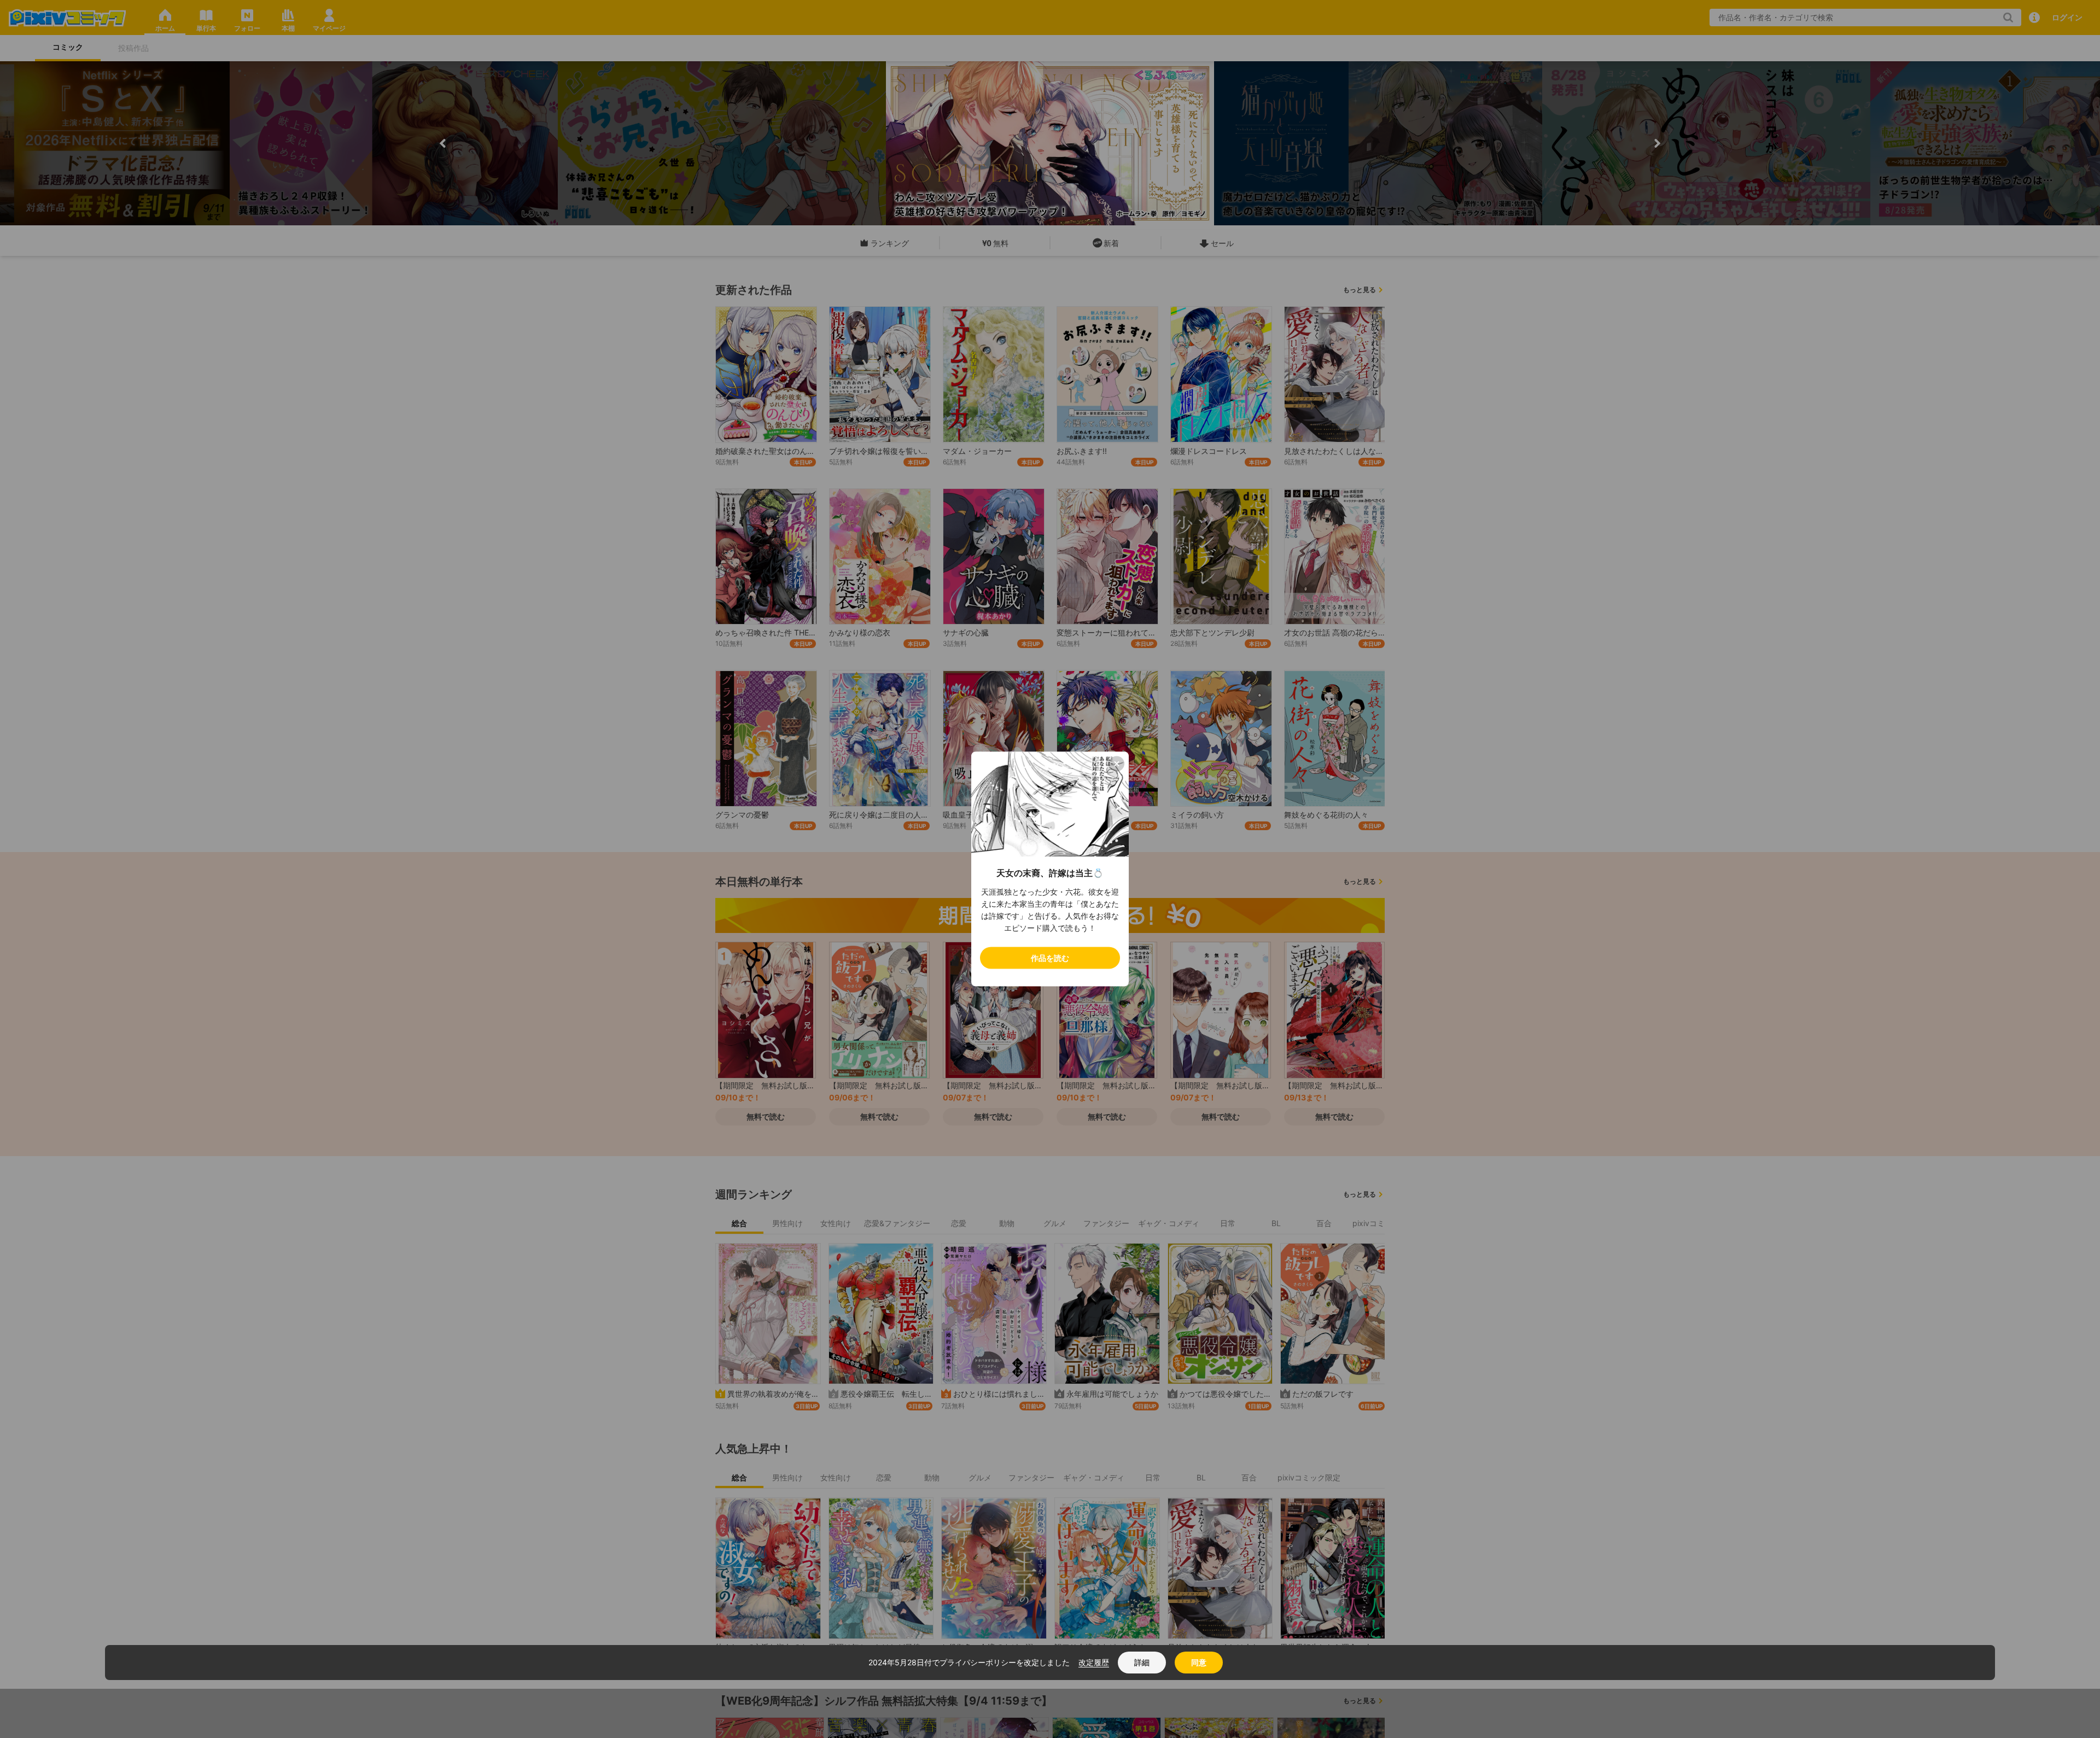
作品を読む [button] (1050, 958)
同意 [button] (1199, 1662)
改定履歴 (1094, 1662)
